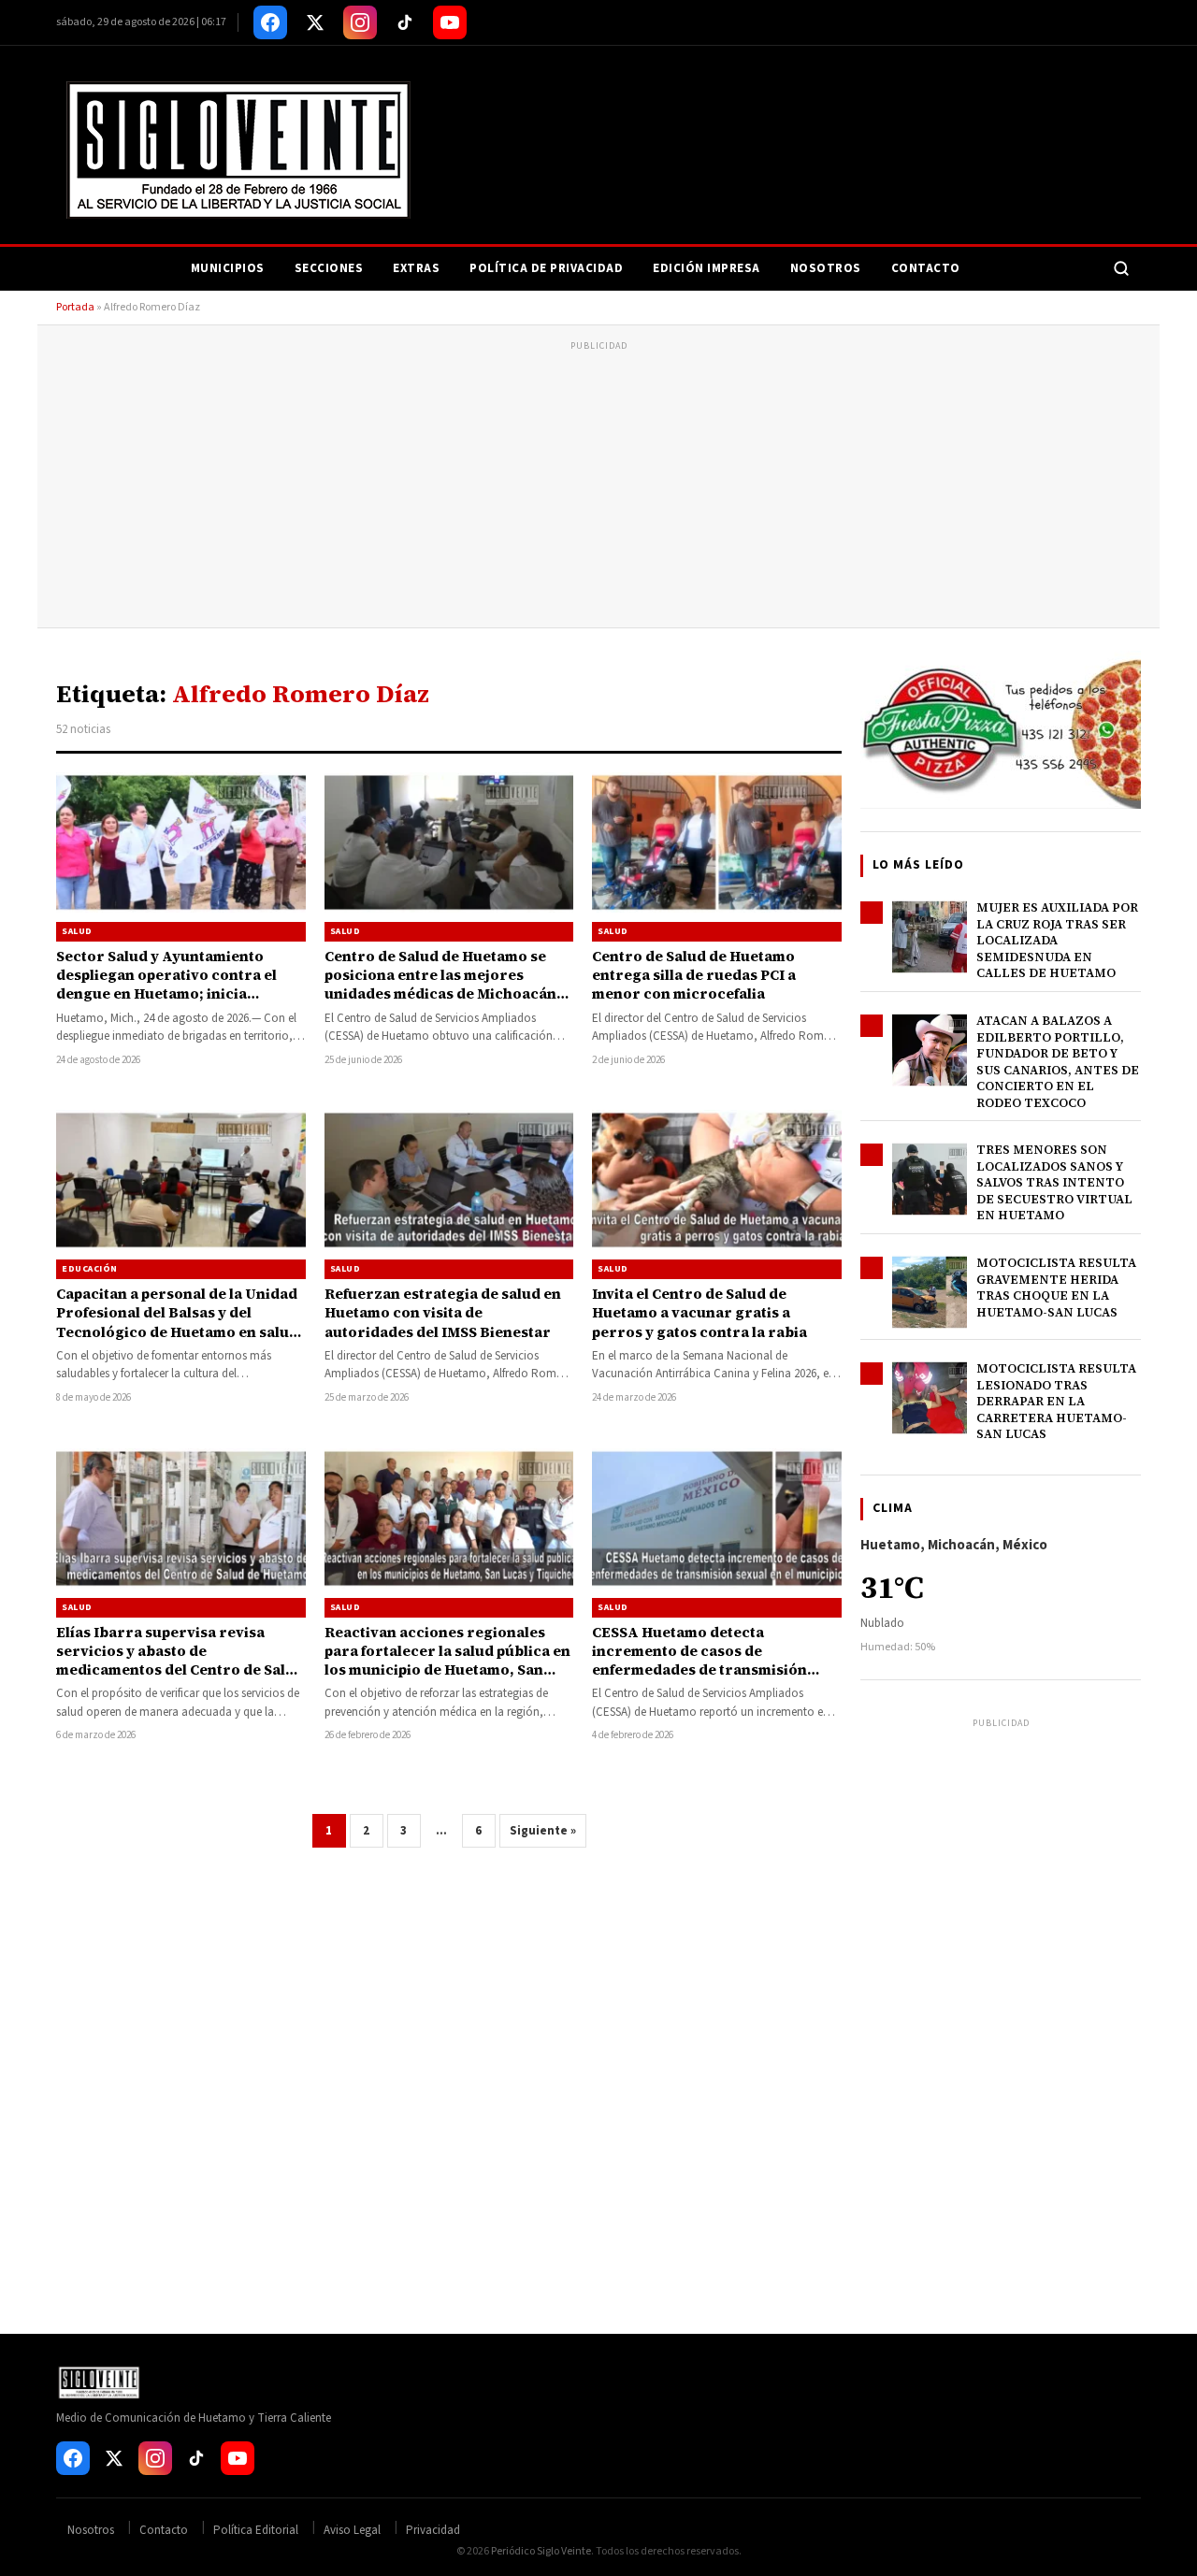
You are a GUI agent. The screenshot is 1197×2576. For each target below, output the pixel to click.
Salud (77, 931)
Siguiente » (543, 1831)
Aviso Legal (352, 2530)
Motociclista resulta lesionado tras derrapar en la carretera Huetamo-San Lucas (1056, 1401)
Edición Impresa (707, 268)
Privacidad (433, 2530)
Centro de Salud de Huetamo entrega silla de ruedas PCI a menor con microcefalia (694, 975)
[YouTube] (450, 22)
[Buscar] (1121, 268)
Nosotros (826, 268)
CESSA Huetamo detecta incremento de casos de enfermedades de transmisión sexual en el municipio (699, 1661)
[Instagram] (360, 22)
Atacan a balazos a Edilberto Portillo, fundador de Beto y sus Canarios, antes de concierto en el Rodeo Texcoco (1058, 1062)
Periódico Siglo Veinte (541, 2551)
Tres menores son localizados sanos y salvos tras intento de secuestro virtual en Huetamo (1054, 1182)
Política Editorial (256, 2530)
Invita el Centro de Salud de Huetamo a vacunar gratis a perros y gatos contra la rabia (699, 1313)
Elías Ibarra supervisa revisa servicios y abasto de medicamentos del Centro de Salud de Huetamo (180, 1661)
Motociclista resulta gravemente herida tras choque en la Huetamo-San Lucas (1056, 1288)
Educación (90, 1269)
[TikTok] (405, 22)
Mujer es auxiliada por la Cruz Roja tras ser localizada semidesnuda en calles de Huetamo (1057, 940)
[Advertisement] (598, 487)
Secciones (329, 268)
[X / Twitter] (315, 22)
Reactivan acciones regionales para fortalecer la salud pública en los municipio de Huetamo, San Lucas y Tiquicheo (447, 1661)
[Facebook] (270, 22)
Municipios (228, 268)
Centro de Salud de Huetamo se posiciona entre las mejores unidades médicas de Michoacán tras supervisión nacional (440, 985)
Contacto (926, 268)
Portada (75, 307)
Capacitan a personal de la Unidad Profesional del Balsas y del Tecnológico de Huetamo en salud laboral (177, 1322)
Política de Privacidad (546, 268)
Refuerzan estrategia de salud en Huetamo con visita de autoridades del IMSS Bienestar (443, 1313)
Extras (416, 268)
